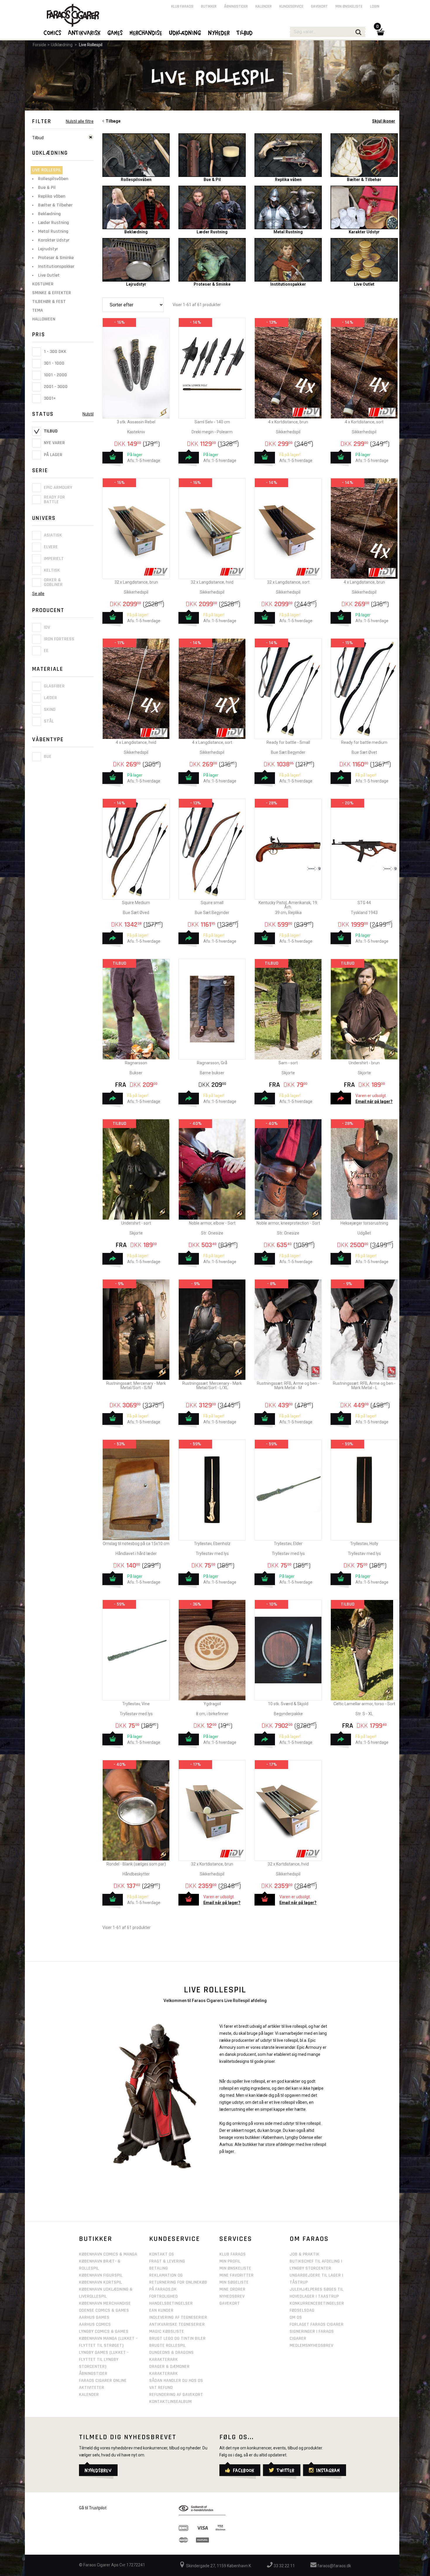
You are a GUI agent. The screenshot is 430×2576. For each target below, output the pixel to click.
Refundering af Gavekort (176, 2395)
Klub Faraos (182, 6)
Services (236, 2239)
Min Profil (230, 2261)
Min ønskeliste (349, 6)
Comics (53, 32)
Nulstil (88, 414)
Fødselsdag (302, 2310)
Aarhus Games (94, 2317)
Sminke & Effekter (52, 293)
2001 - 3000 (55, 387)
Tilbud (50, 431)
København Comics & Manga (108, 2254)
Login (375, 6)
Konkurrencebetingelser (317, 2303)
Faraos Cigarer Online (103, 2381)
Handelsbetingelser (171, 2303)
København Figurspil (101, 2275)
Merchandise (146, 32)
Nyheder (219, 32)
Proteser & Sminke (56, 258)
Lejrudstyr (48, 249)
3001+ (49, 398)
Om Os (296, 2317)
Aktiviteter (92, 2388)
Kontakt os (162, 2254)
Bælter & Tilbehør (55, 205)
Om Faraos (309, 2239)
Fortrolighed (164, 2296)
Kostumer (43, 284)
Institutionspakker (56, 267)
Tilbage (112, 121)
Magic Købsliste (167, 2331)
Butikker (209, 6)
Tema (38, 310)
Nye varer (54, 443)
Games (115, 32)
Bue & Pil (47, 188)
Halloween (44, 319)
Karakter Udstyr (54, 240)
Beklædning (49, 214)
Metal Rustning (53, 231)
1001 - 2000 (55, 375)
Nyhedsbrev (232, 2296)
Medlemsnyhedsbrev (311, 2345)
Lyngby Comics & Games (104, 2331)
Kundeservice (291, 6)
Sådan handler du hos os (176, 2381)
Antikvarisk (85, 32)
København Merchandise (105, 2303)
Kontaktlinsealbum (170, 2402)
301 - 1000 (54, 363)
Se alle (38, 594)
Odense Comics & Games (104, 2310)
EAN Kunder (161, 2310)
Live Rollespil (91, 45)
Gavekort (319, 6)
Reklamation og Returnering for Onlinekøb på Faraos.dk (178, 2282)
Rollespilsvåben (53, 179)
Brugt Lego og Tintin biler (177, 2338)
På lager (53, 455)
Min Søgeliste (234, 2282)
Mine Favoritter (236, 2275)
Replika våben (52, 196)
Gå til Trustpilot (93, 2508)
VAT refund (161, 2388)
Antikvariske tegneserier (177, 2324)
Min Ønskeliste (235, 2268)
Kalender (264, 6)
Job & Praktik (305, 2254)
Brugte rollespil (167, 2345)
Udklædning (62, 45)
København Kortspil (100, 2282)
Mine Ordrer (232, 2289)
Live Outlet (49, 275)
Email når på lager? (374, 1101)
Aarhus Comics (95, 2324)
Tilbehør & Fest (49, 302)
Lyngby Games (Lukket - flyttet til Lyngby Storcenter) (104, 2359)
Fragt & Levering (167, 2261)
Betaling (159, 2268)
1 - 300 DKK (55, 352)
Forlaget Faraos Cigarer (317, 2324)
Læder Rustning (54, 223)
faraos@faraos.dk (334, 2566)
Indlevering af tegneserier (178, 2317)
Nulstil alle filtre (80, 121)
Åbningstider (236, 6)
